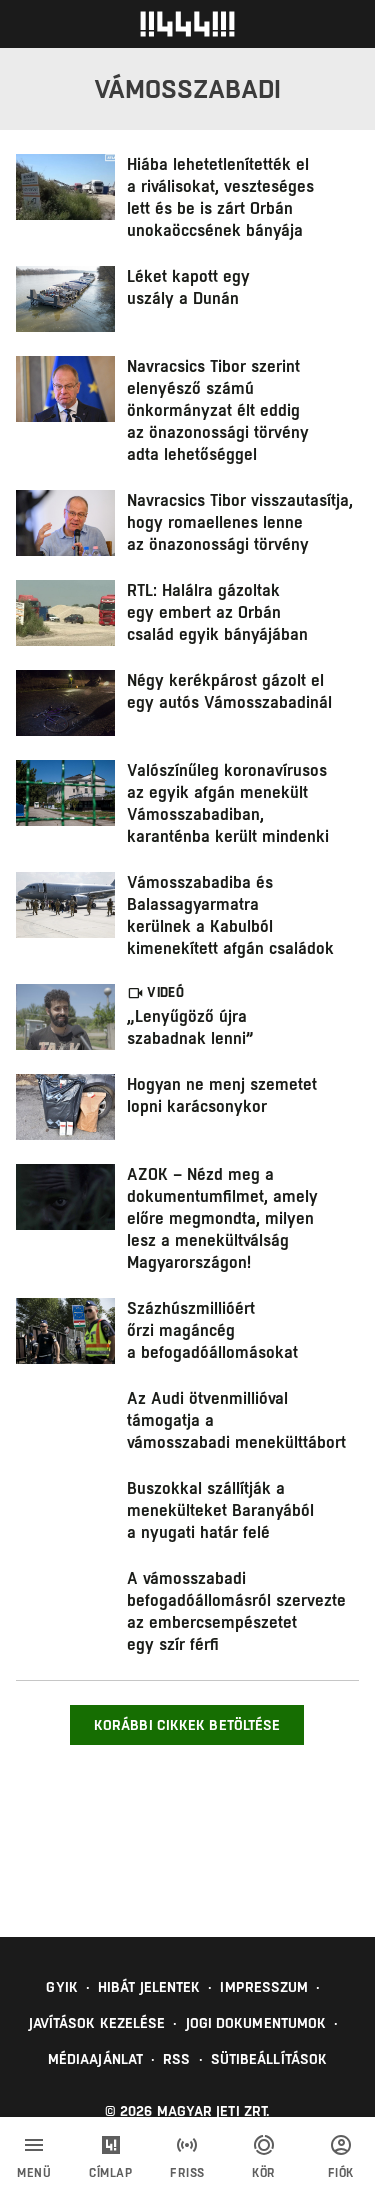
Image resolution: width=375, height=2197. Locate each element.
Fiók (341, 2173)
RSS (176, 2059)
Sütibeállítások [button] (269, 2059)
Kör (264, 2173)
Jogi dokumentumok (256, 2023)
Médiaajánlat (95, 2059)
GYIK (61, 1987)
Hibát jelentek (149, 1987)
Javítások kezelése (97, 2023)
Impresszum (264, 1987)
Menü (34, 2173)
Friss (187, 2173)
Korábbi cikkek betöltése (187, 1725)
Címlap (110, 2173)
